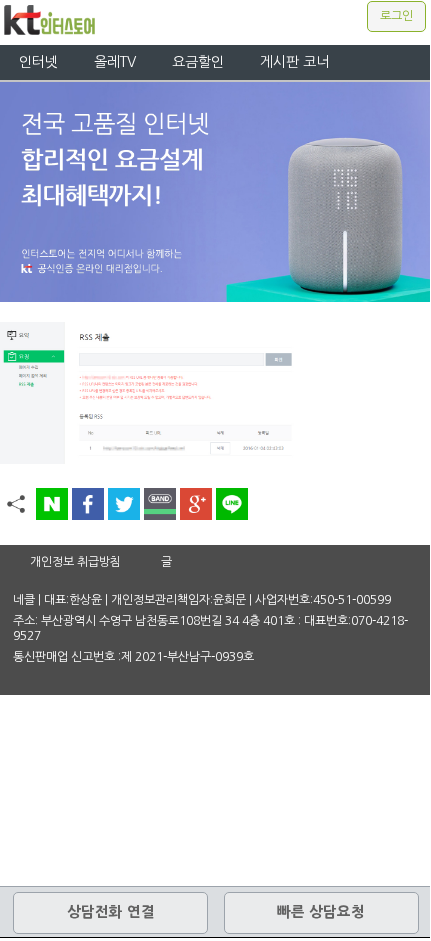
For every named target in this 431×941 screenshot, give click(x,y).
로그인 (396, 16)
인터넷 (38, 62)
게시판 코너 (294, 62)
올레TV (115, 62)
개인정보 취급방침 (75, 562)
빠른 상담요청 (321, 912)
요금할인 (198, 62)
